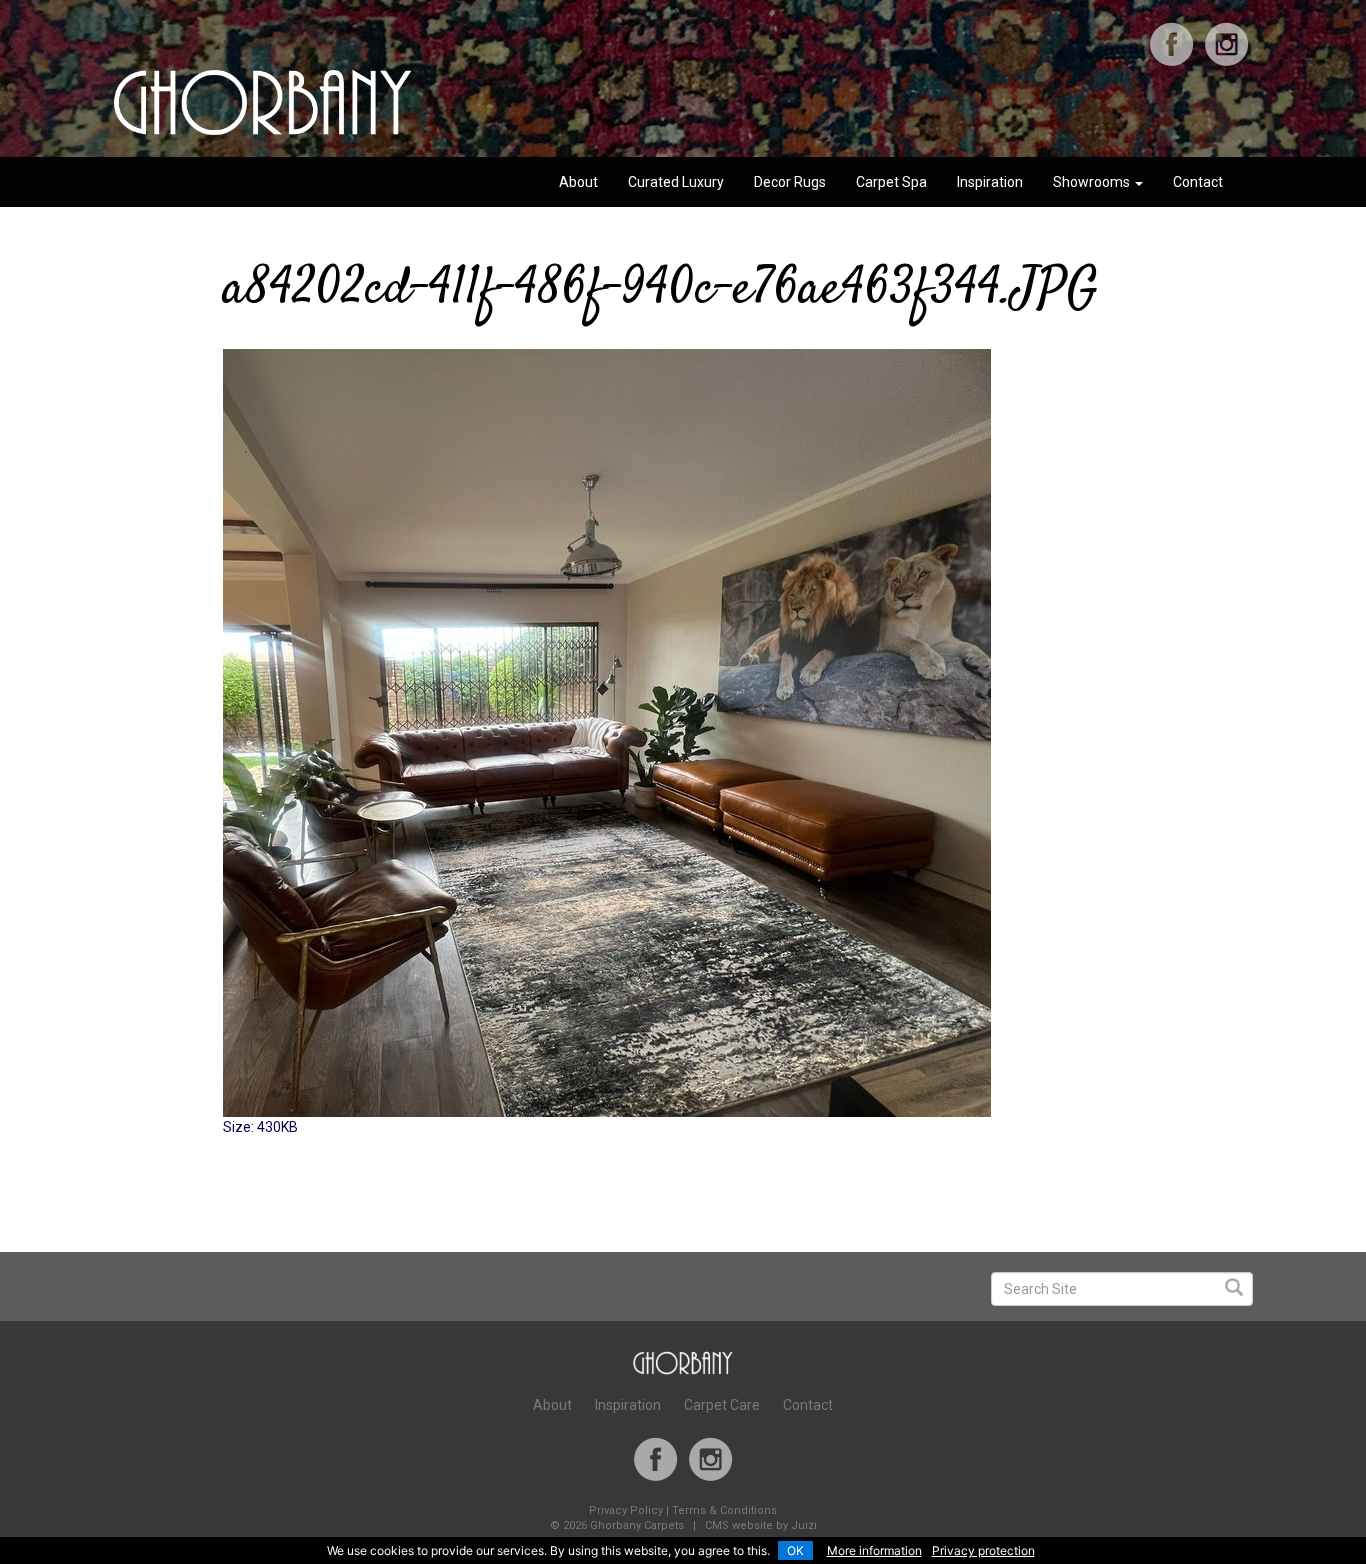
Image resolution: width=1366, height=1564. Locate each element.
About (578, 182)
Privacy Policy (626, 1510)
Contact (1198, 182)
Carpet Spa (891, 182)
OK (795, 1550)
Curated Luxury (676, 182)
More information (874, 1550)
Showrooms (1093, 182)
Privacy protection (983, 1550)
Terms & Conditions (724, 1510)
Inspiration (990, 182)
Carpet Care (722, 1405)
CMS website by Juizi (761, 1525)
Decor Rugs (790, 182)
